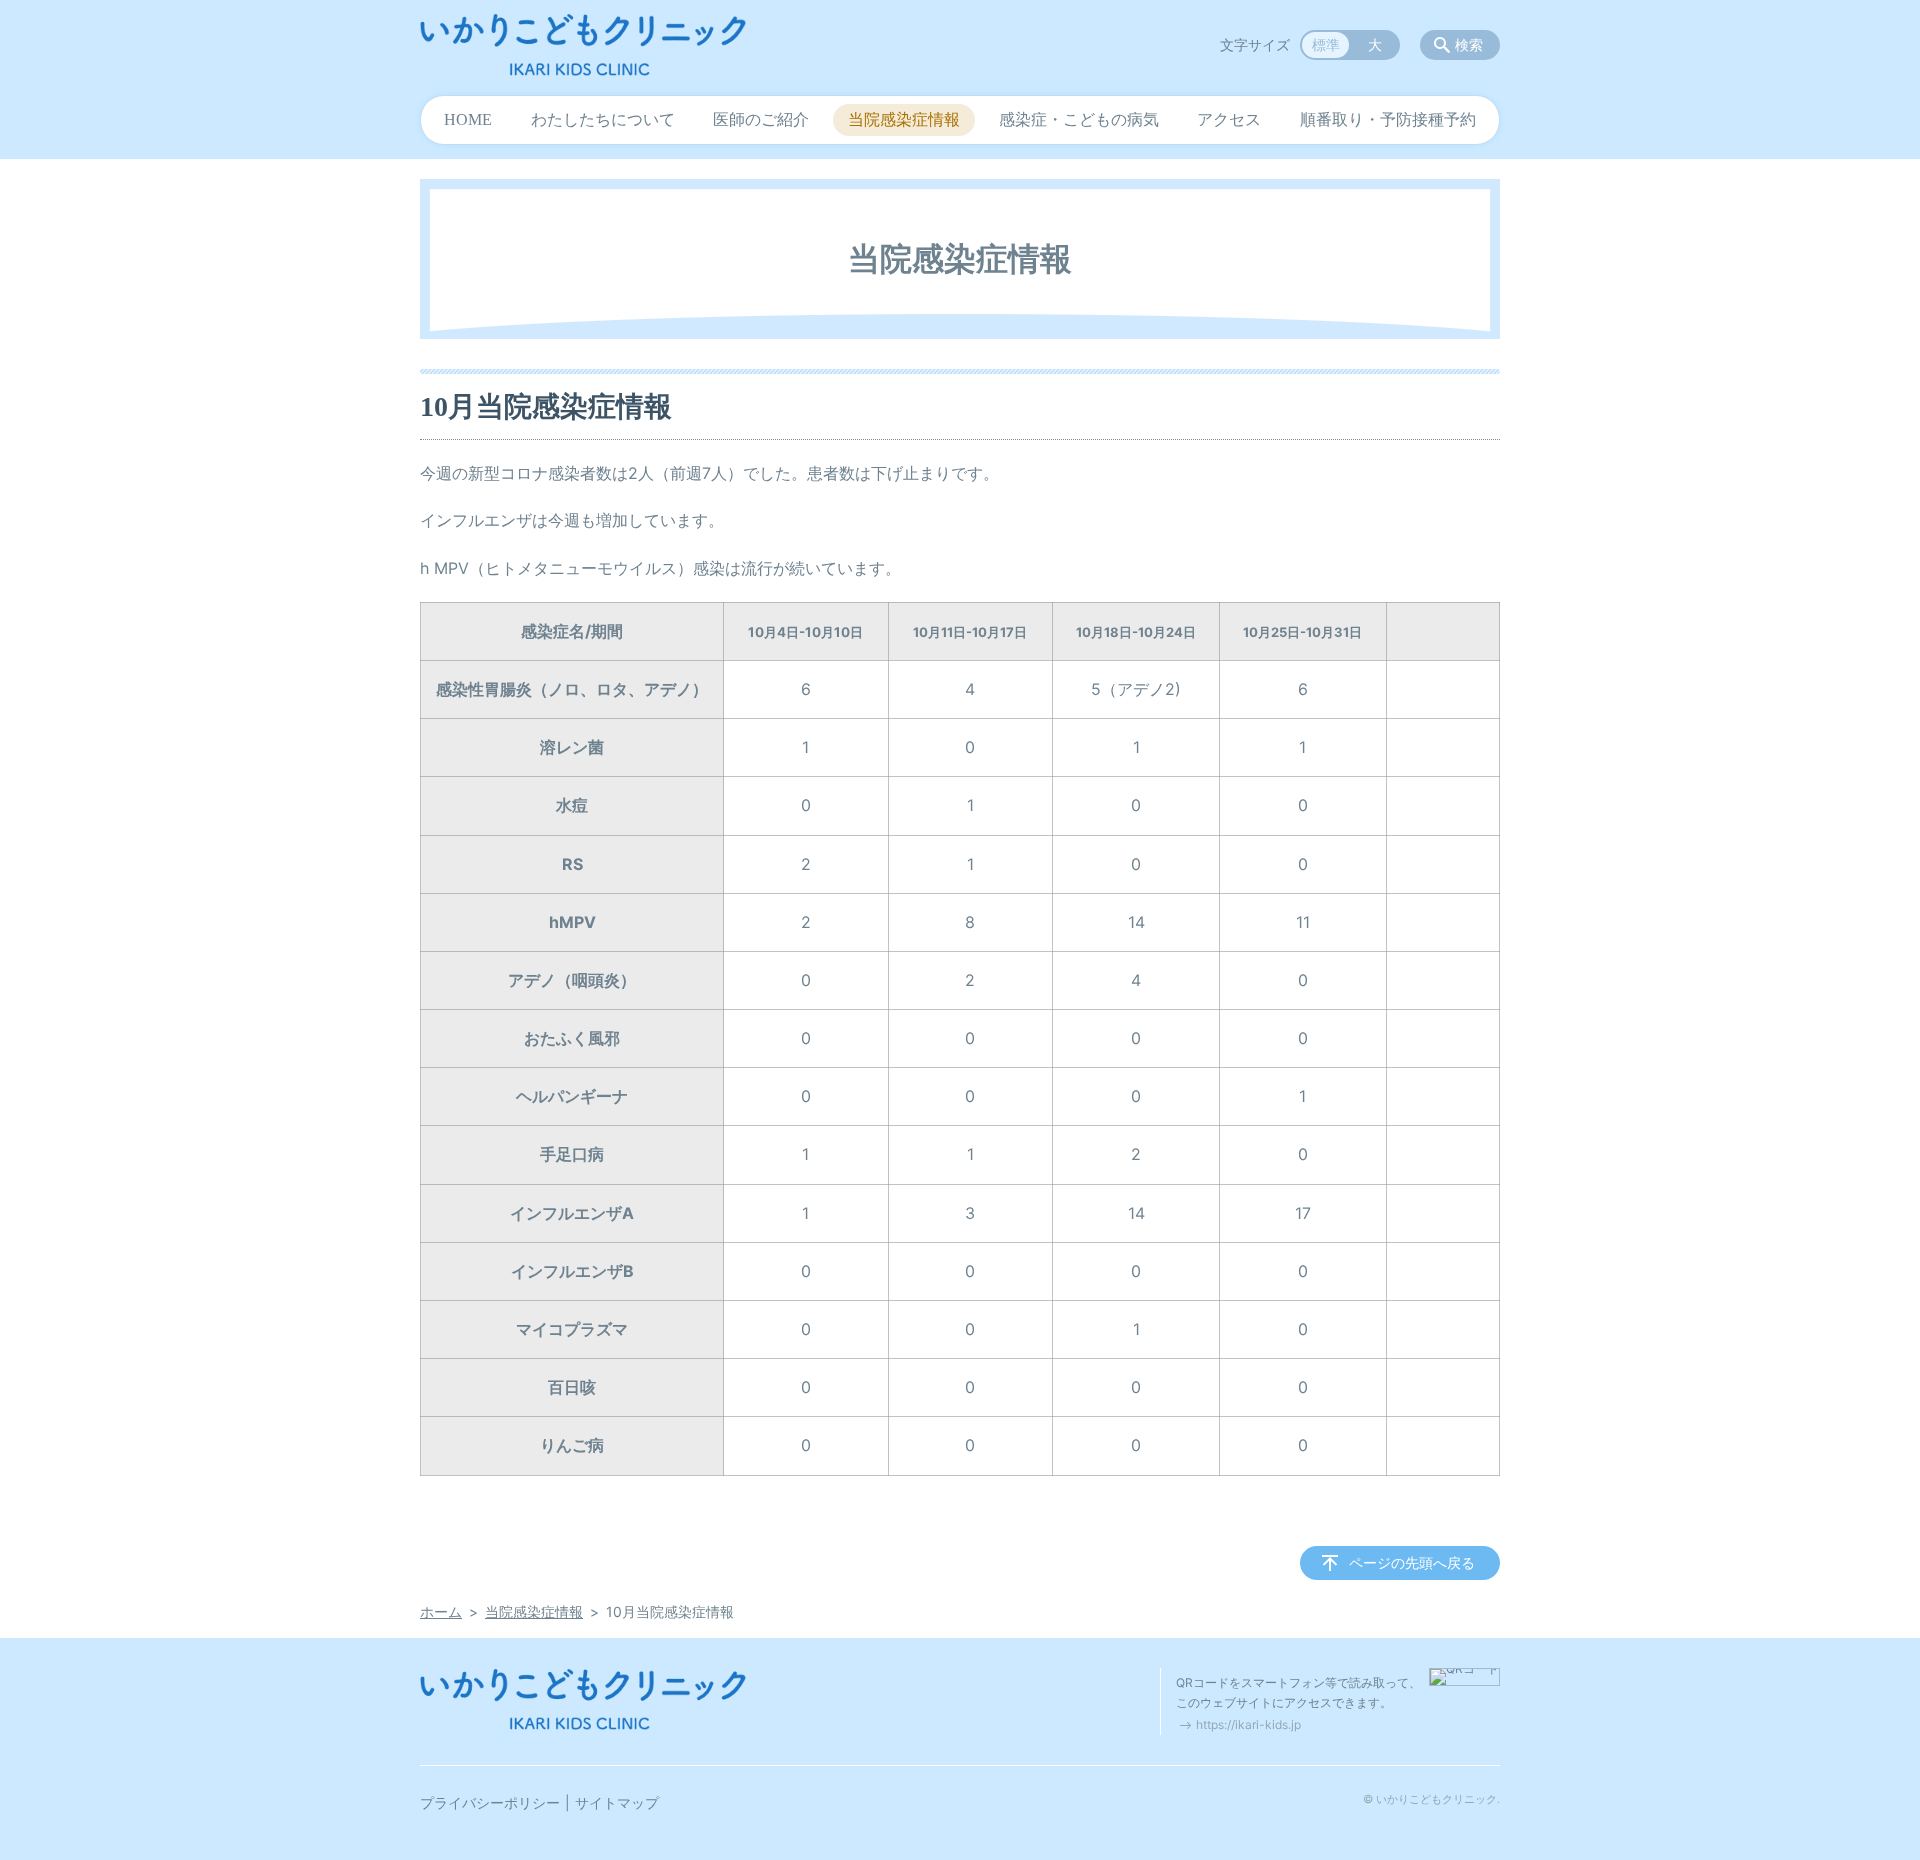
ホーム (441, 1611)
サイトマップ (617, 1802)
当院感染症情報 (904, 119)
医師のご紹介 (761, 119)
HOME (468, 119)
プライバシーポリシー (490, 1802)
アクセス (1229, 119)
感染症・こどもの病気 (1079, 119)
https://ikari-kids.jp (1248, 1724)
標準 (1326, 44)
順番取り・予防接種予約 (1388, 119)
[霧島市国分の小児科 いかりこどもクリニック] (583, 45)
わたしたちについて (603, 119)
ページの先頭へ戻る (1412, 1562)
